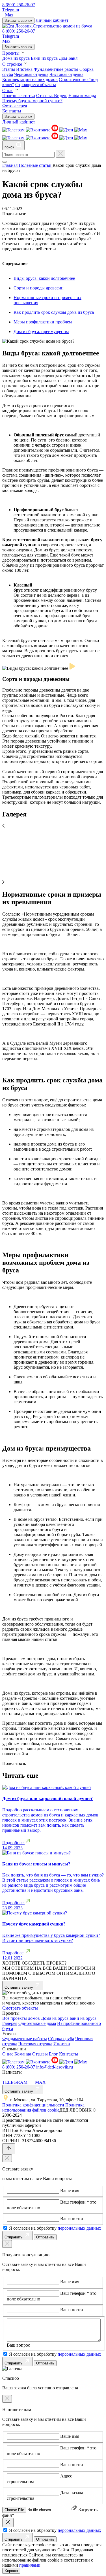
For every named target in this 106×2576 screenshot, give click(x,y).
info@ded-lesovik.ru (55, 2067)
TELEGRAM (15, 2082)
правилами (30, 2565)
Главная (10, 165)
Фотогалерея (15, 106)
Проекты (11, 53)
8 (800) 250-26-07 (19, 5)
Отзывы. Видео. (52, 96)
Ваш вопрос (18, 2345)
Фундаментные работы (56, 69)
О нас (8, 90)
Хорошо (11, 2571)
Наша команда (82, 96)
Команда (23, 2054)
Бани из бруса (44, 58)
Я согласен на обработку (55, 2228)
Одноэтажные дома (37, 2023)
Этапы (9, 69)
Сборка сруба (61, 2039)
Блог (53, 2054)
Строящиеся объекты (36, 85)
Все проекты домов (21, 2018)
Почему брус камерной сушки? (32, 101)
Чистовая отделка (66, 74)
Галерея (10, 2023)
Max (9, 15)
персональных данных (79, 2228)
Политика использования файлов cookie (43, 2107)
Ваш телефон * (75, 2202)
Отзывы (40, 2054)
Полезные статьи (19, 96)
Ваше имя (70, 2190)
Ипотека (24, 69)
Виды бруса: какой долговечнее (44, 278)
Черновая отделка (31, 74)
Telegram (11, 10)
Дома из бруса (16, 58)
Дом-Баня (68, 58)
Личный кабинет (52, 20)
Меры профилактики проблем (43, 322)
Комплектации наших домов (30, 79)
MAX (40, 2082)
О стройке (12, 64)
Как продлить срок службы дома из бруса (54, 312)
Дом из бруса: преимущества (41, 331)
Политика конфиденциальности (33, 2105)
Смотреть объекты (20, 2008)
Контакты (12, 111)
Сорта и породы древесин (39, 288)
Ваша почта (72, 2218)
